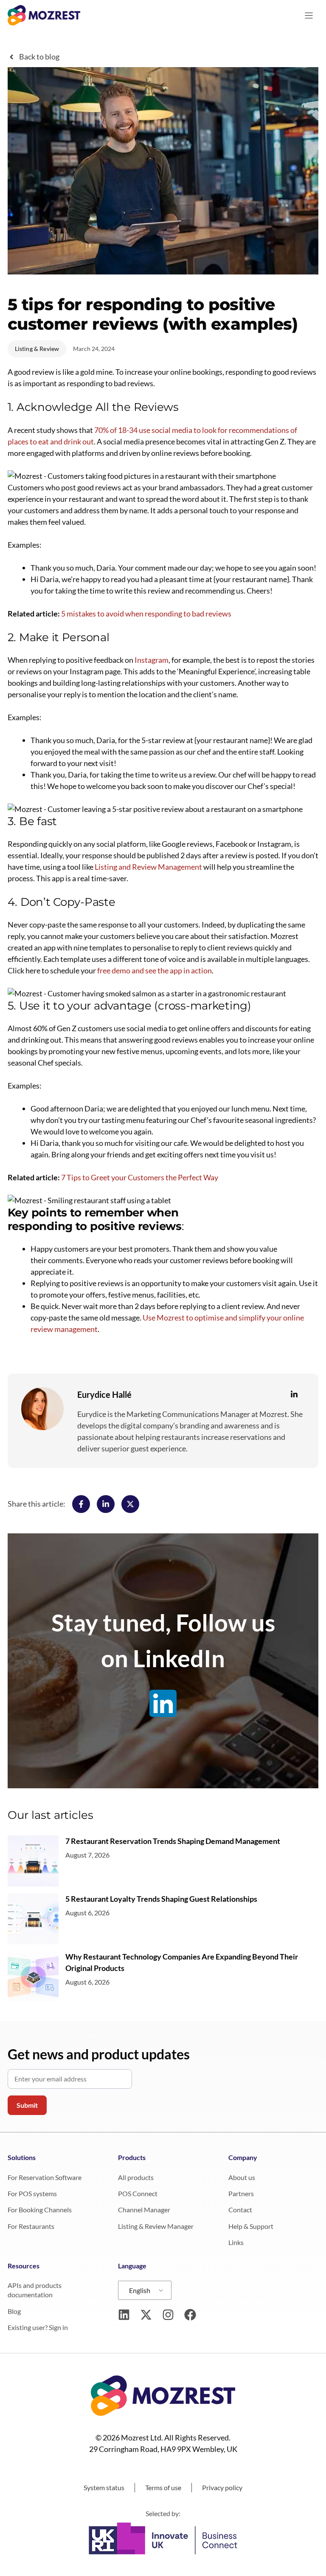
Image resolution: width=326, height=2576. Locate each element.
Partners (241, 2193)
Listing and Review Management (148, 867)
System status (104, 2487)
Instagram (152, 660)
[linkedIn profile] (294, 1394)
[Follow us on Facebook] (190, 2315)
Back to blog (39, 57)
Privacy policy (222, 2487)
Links (236, 2242)
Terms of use (163, 2487)
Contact (240, 2210)
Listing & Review (37, 349)
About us (242, 2177)
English (140, 2290)
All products (136, 2177)
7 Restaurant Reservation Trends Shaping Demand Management (173, 1841)
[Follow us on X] (146, 2315)
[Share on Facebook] (81, 1504)
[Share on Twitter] (130, 1504)
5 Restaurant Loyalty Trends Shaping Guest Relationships (161, 1899)
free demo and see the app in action (155, 970)
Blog (14, 2311)
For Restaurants (31, 2226)
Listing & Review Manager (156, 2226)
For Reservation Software (45, 2177)
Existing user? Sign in (38, 2327)
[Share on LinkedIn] (106, 1504)
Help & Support (251, 2226)
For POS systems (32, 2193)
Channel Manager (144, 2210)
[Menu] (309, 16)
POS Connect (138, 2193)
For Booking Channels (40, 2210)
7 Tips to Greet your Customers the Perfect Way (140, 1177)
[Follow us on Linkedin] (124, 2315)
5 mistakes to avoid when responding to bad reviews (146, 614)
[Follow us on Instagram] (168, 2315)
